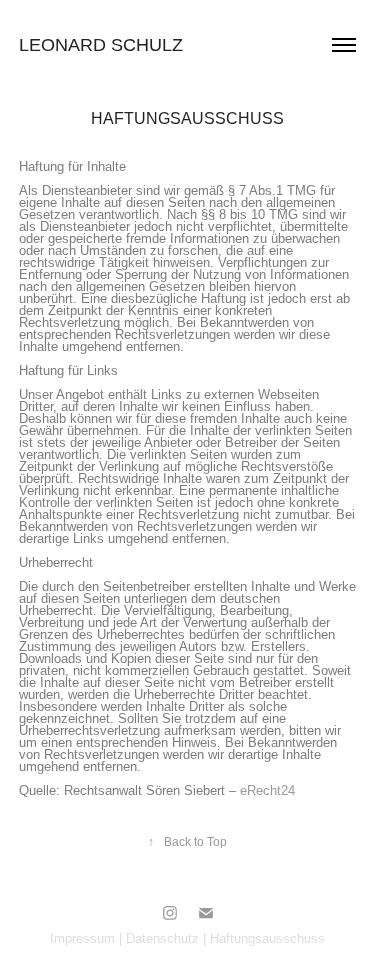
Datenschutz (162, 938)
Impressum (82, 938)
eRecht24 (267, 790)
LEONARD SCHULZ (101, 45)
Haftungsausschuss (267, 938)
